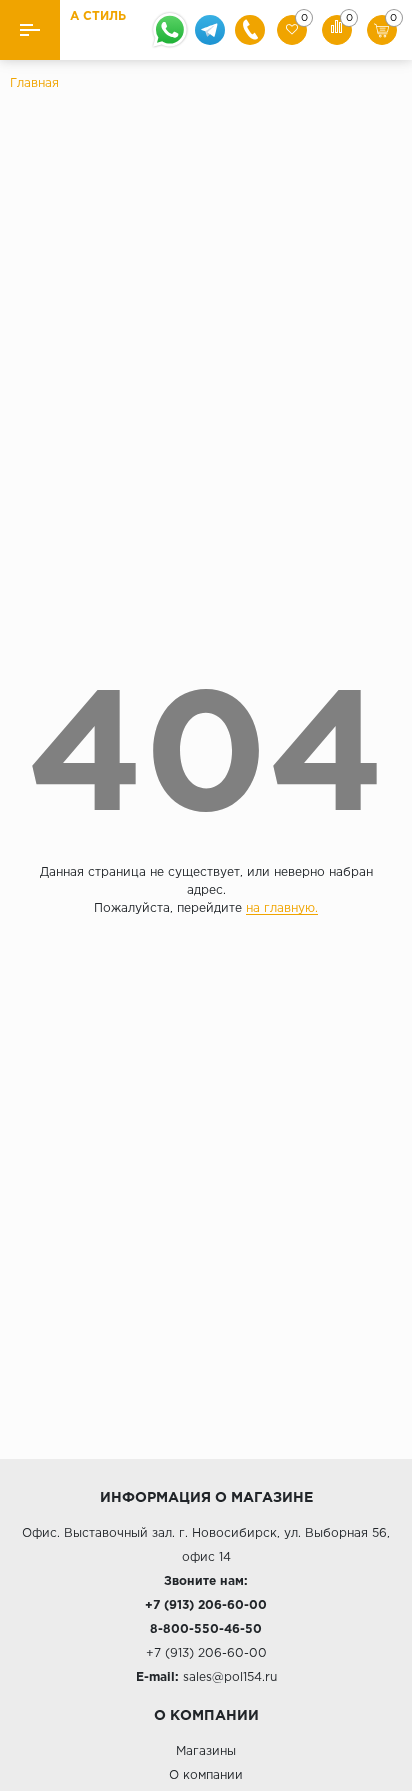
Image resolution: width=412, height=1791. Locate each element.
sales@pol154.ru (230, 1677)
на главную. (282, 908)
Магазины (206, 1751)
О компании (206, 1775)
